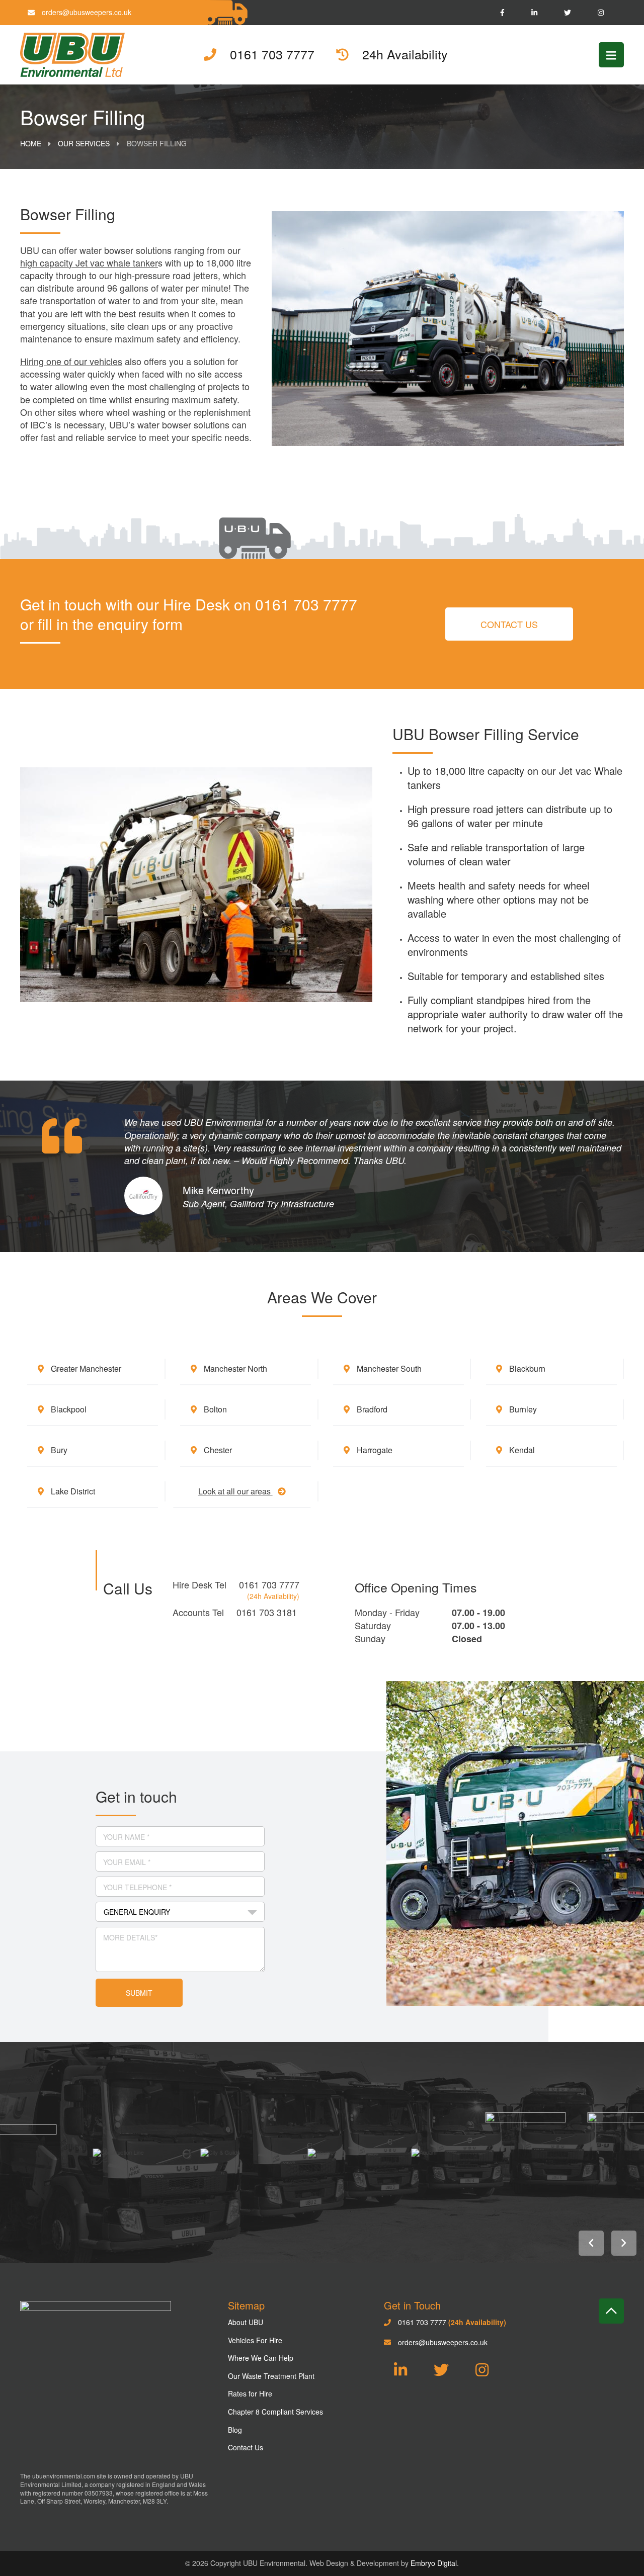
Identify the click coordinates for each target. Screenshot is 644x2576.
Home (31, 143)
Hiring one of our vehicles (71, 361)
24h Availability (403, 55)
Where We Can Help (261, 2358)
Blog (235, 2430)
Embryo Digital (434, 2563)
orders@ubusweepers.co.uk (86, 12)
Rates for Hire (250, 2393)
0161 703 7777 (269, 1584)
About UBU (246, 2322)
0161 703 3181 (267, 1612)
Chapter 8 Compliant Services (275, 2412)
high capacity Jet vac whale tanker (89, 262)
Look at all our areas (235, 1491)
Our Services (84, 143)
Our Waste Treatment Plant (271, 2376)
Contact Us (509, 624)
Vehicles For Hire (255, 2340)
